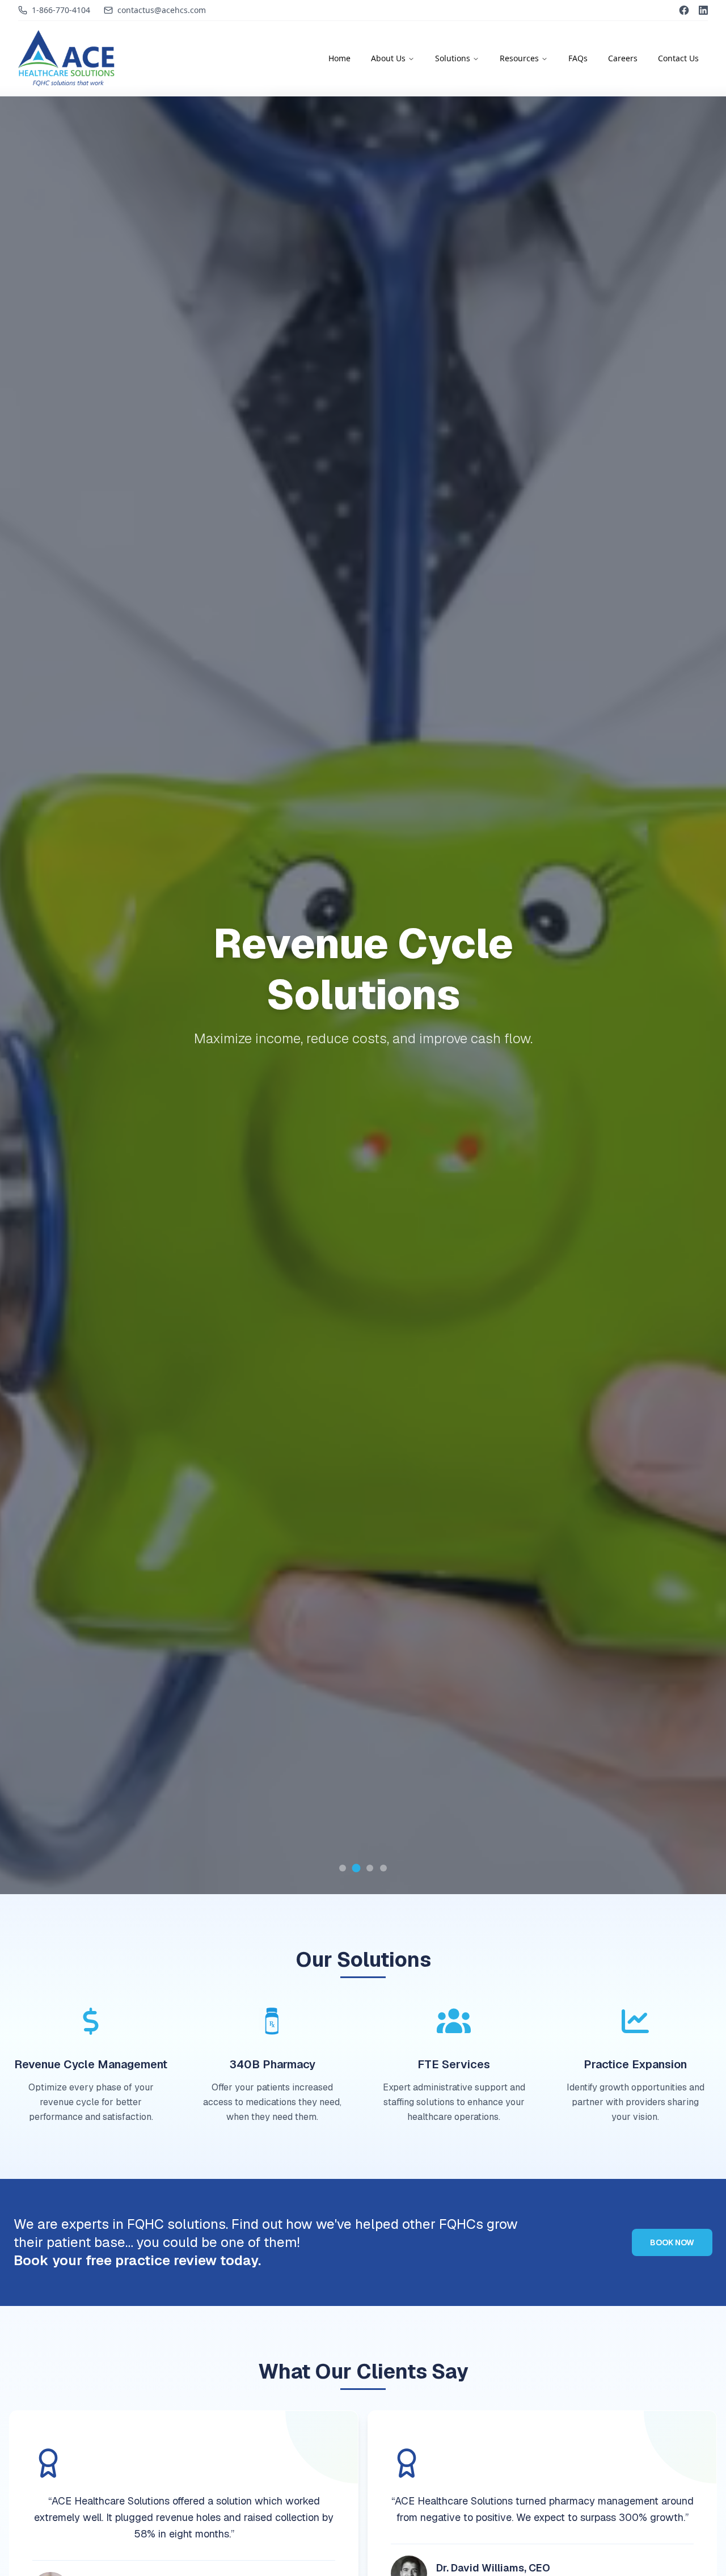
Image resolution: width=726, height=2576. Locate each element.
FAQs (578, 58)
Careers (623, 58)
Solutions (453, 58)
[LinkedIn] (703, 10)
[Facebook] (684, 10)
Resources (519, 58)
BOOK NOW (672, 2242)
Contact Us (678, 58)
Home (339, 58)
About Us (388, 58)
